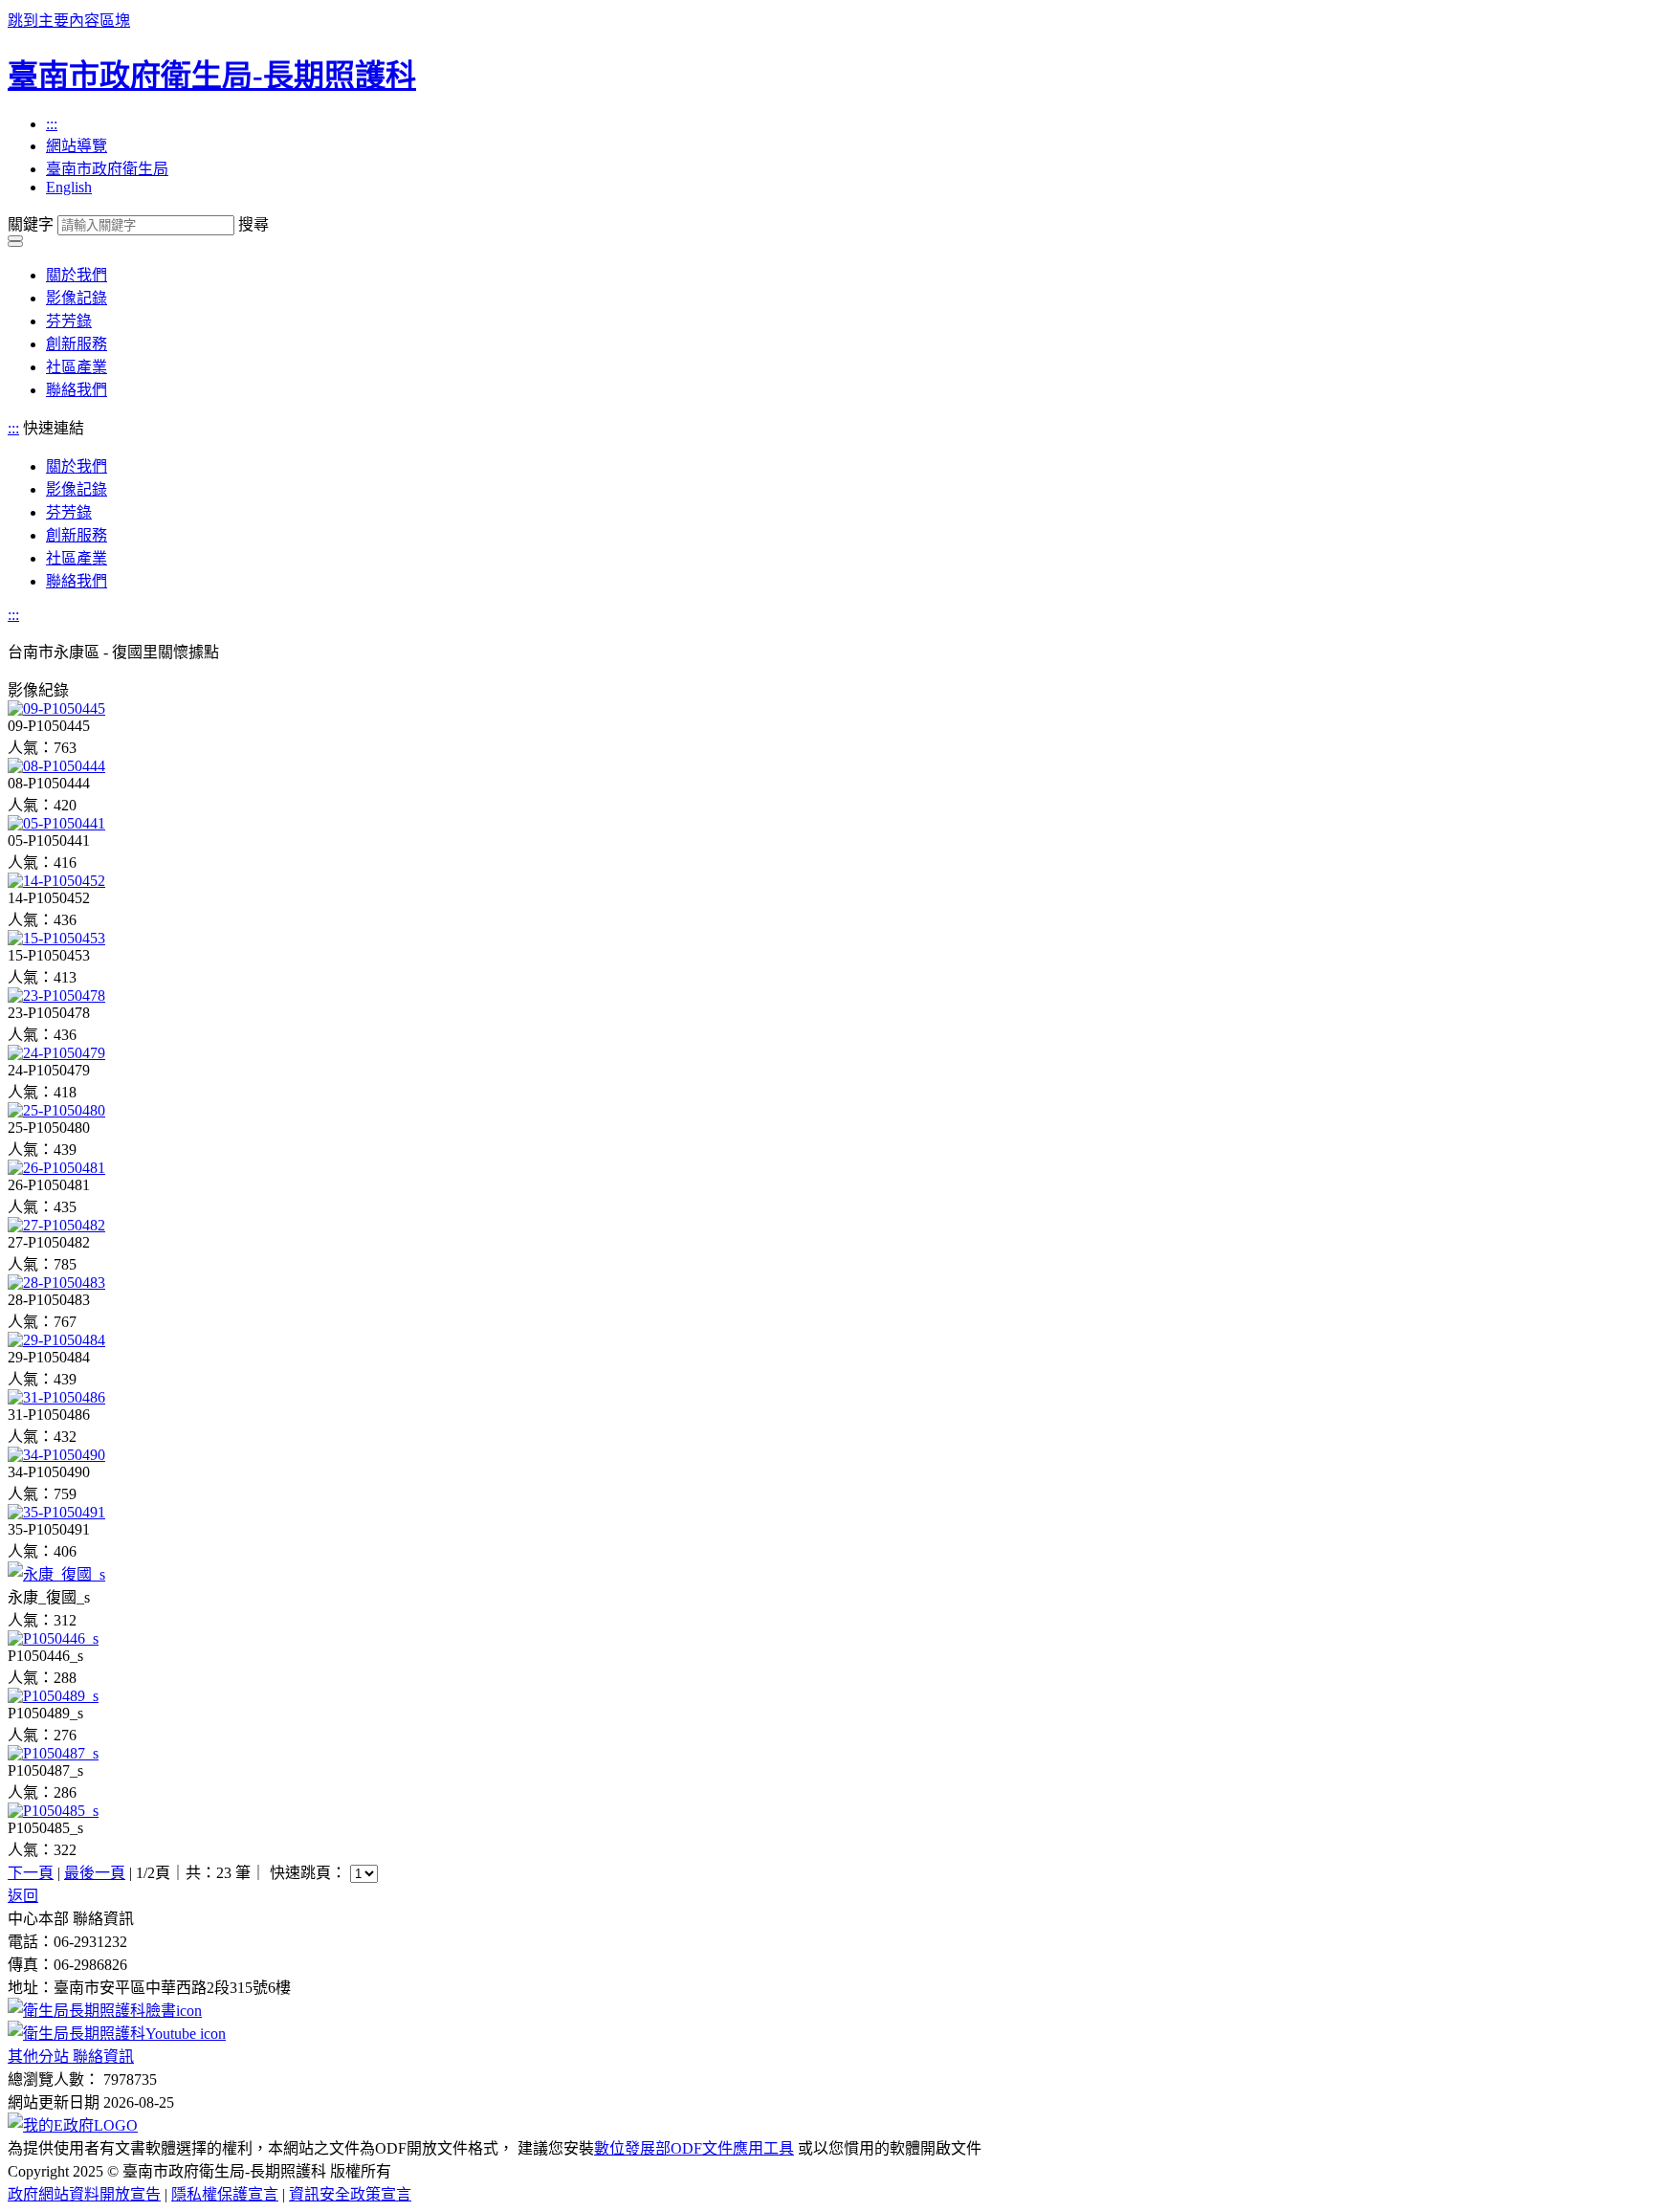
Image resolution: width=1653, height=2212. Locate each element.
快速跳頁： (308, 1873)
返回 (23, 1896)
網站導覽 (77, 146)
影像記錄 (77, 298)
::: (52, 124)
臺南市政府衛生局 (107, 169)
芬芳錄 (69, 321)
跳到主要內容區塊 (69, 21)
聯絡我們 (77, 390)
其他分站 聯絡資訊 (71, 2057)
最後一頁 (95, 1873)
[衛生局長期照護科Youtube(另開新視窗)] (117, 2034)
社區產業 (77, 367)
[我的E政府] (73, 2125)
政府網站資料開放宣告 (84, 2194)
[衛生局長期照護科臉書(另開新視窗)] (105, 2011)
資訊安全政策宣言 (350, 2194)
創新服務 (77, 344)
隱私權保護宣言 (225, 2194)
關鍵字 (31, 224)
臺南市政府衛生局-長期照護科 (212, 76)
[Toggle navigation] (15, 238)
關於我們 (77, 275)
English (69, 187)
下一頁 (31, 1873)
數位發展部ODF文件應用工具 (694, 2148)
